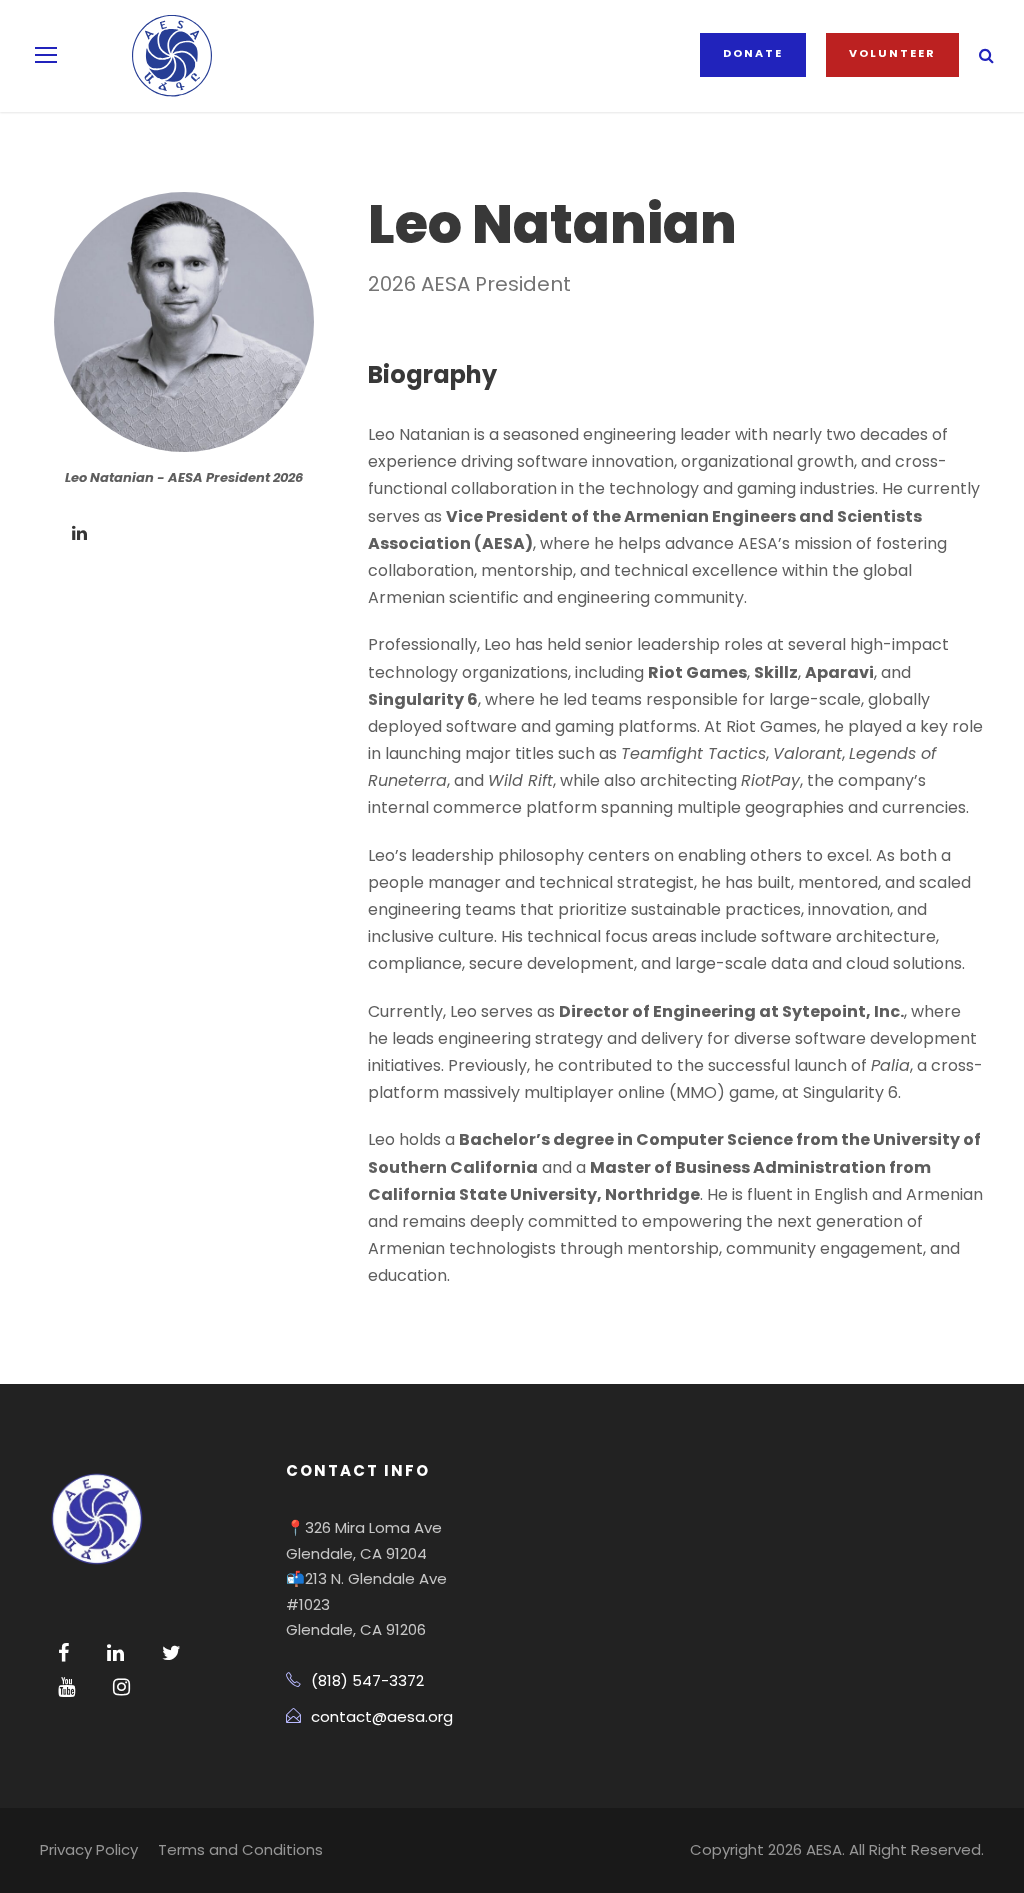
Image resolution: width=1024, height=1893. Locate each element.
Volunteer (892, 53)
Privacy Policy (89, 1849)
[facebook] (63, 1653)
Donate (753, 53)
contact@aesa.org (382, 1716)
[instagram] (121, 1687)
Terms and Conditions (240, 1849)
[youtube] (66, 1687)
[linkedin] (79, 533)
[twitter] (171, 1653)
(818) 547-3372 (367, 1680)
